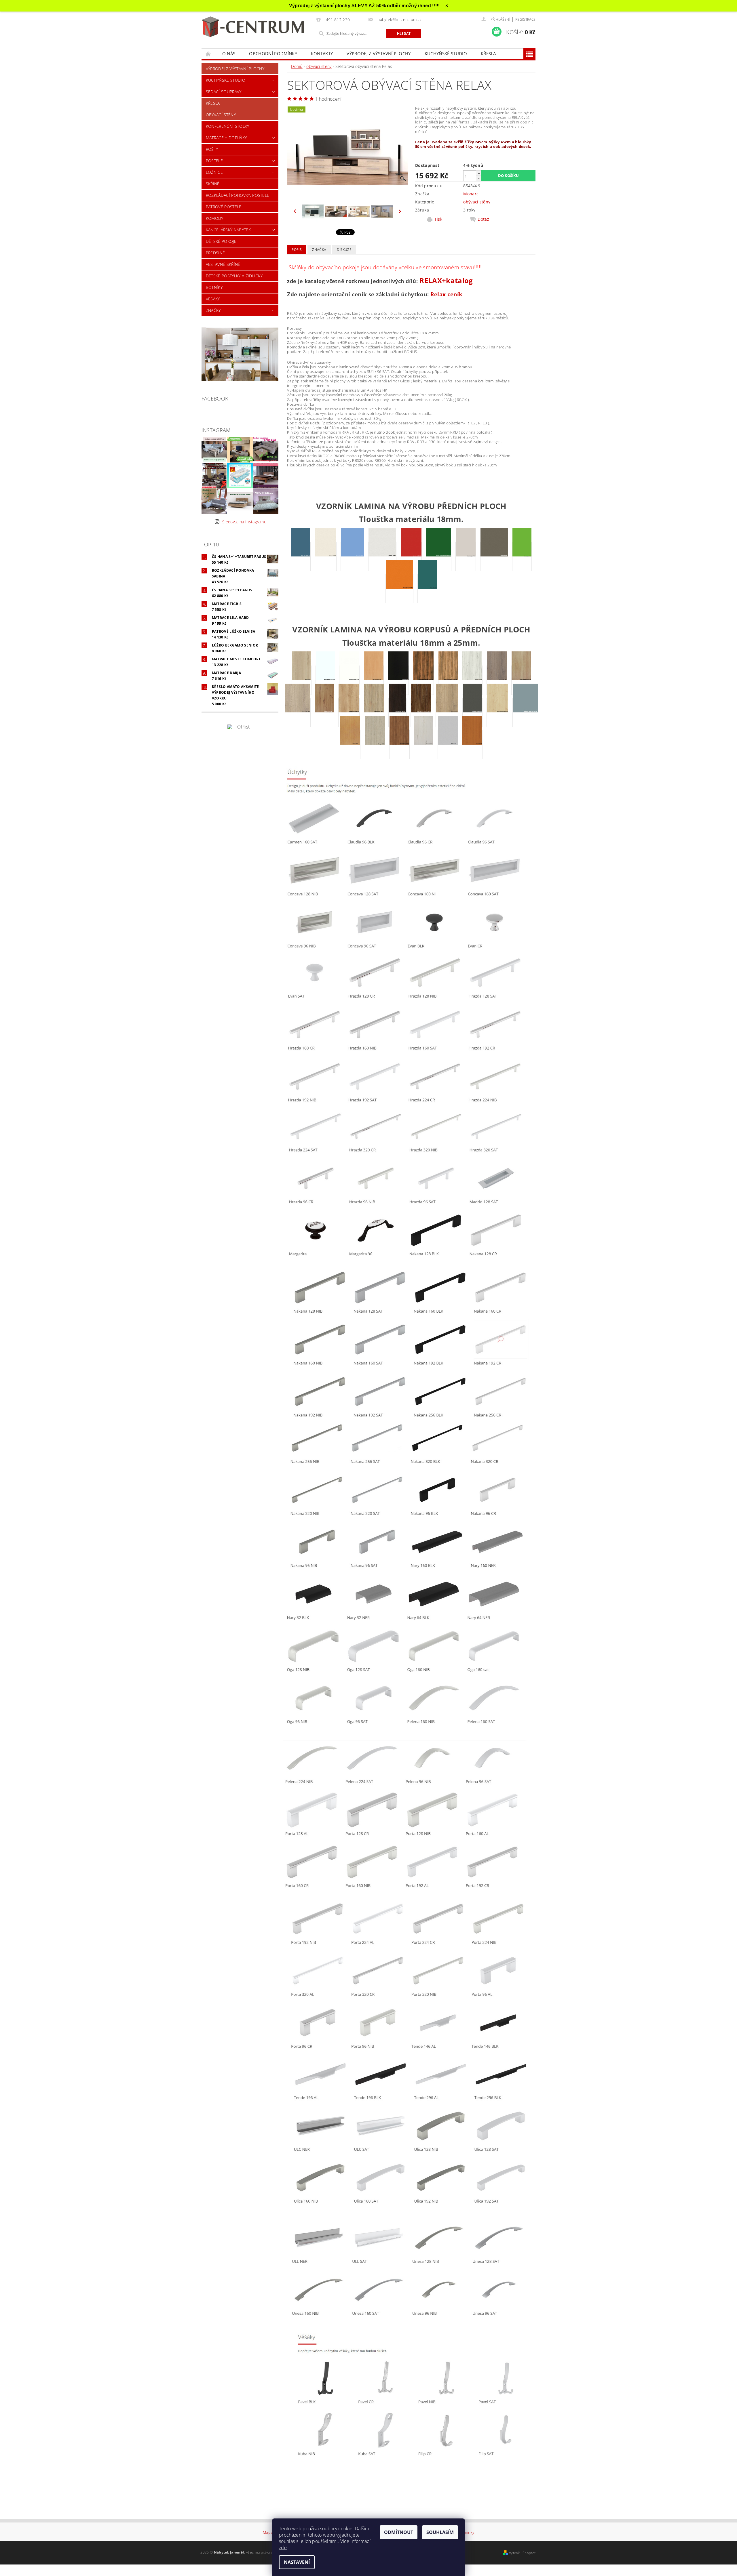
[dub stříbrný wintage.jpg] (421, 712)
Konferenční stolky (228, 126)
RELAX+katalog (446, 280)
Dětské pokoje (221, 241)
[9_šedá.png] (448, 744)
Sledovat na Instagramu (244, 522)
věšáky (213, 299)
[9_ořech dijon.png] (399, 744)
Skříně (213, 184)
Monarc (471, 194)
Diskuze (344, 250)
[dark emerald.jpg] (439, 556)
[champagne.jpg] (466, 556)
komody (215, 218)
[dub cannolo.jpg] (497, 680)
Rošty (212, 149)
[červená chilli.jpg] (411, 556)
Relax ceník (447, 294)
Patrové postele (224, 207)
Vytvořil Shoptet (522, 2553)
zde (283, 2548)
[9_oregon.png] (375, 744)
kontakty (322, 54)
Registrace (525, 19)
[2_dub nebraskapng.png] (349, 712)
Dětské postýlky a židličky (234, 276)
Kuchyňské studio (446, 54)
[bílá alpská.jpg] (325, 680)
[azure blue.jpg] (352, 556)
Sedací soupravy (224, 92)
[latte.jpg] (494, 556)
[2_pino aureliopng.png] (423, 744)
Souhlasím (440, 2532)
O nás (229, 54)
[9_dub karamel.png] (324, 712)
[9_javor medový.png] (497, 712)
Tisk (438, 219)
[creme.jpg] (382, 556)
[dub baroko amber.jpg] (423, 680)
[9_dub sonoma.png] (374, 712)
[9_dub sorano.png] (397, 712)
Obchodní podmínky (273, 54)
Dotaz (483, 219)
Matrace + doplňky (226, 138)
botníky (214, 287)
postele (214, 161)
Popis (297, 250)
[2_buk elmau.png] (374, 680)
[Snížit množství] (479, 178)
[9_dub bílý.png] (472, 680)
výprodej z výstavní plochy (379, 54)
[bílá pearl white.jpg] (349, 680)
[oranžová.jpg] (399, 588)
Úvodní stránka (208, 54)
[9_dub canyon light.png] (521, 680)
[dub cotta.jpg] (298, 712)
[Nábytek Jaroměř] (254, 27)
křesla (488, 54)
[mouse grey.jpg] (525, 712)
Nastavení (297, 2562)
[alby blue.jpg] (301, 556)
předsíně (215, 253)
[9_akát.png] (302, 680)
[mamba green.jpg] (522, 556)
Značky (213, 310)
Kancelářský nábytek (228, 230)
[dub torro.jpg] (447, 712)
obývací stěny (221, 115)
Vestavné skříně (223, 264)
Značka (319, 250)
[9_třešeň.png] (472, 744)
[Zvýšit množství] (479, 173)
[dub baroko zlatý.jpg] (448, 680)
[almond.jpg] (326, 556)
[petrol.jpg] (427, 588)
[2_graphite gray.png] (472, 712)
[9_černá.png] (398, 680)
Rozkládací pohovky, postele (238, 195)
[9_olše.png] (350, 744)
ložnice (214, 172)
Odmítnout (399, 2532)
